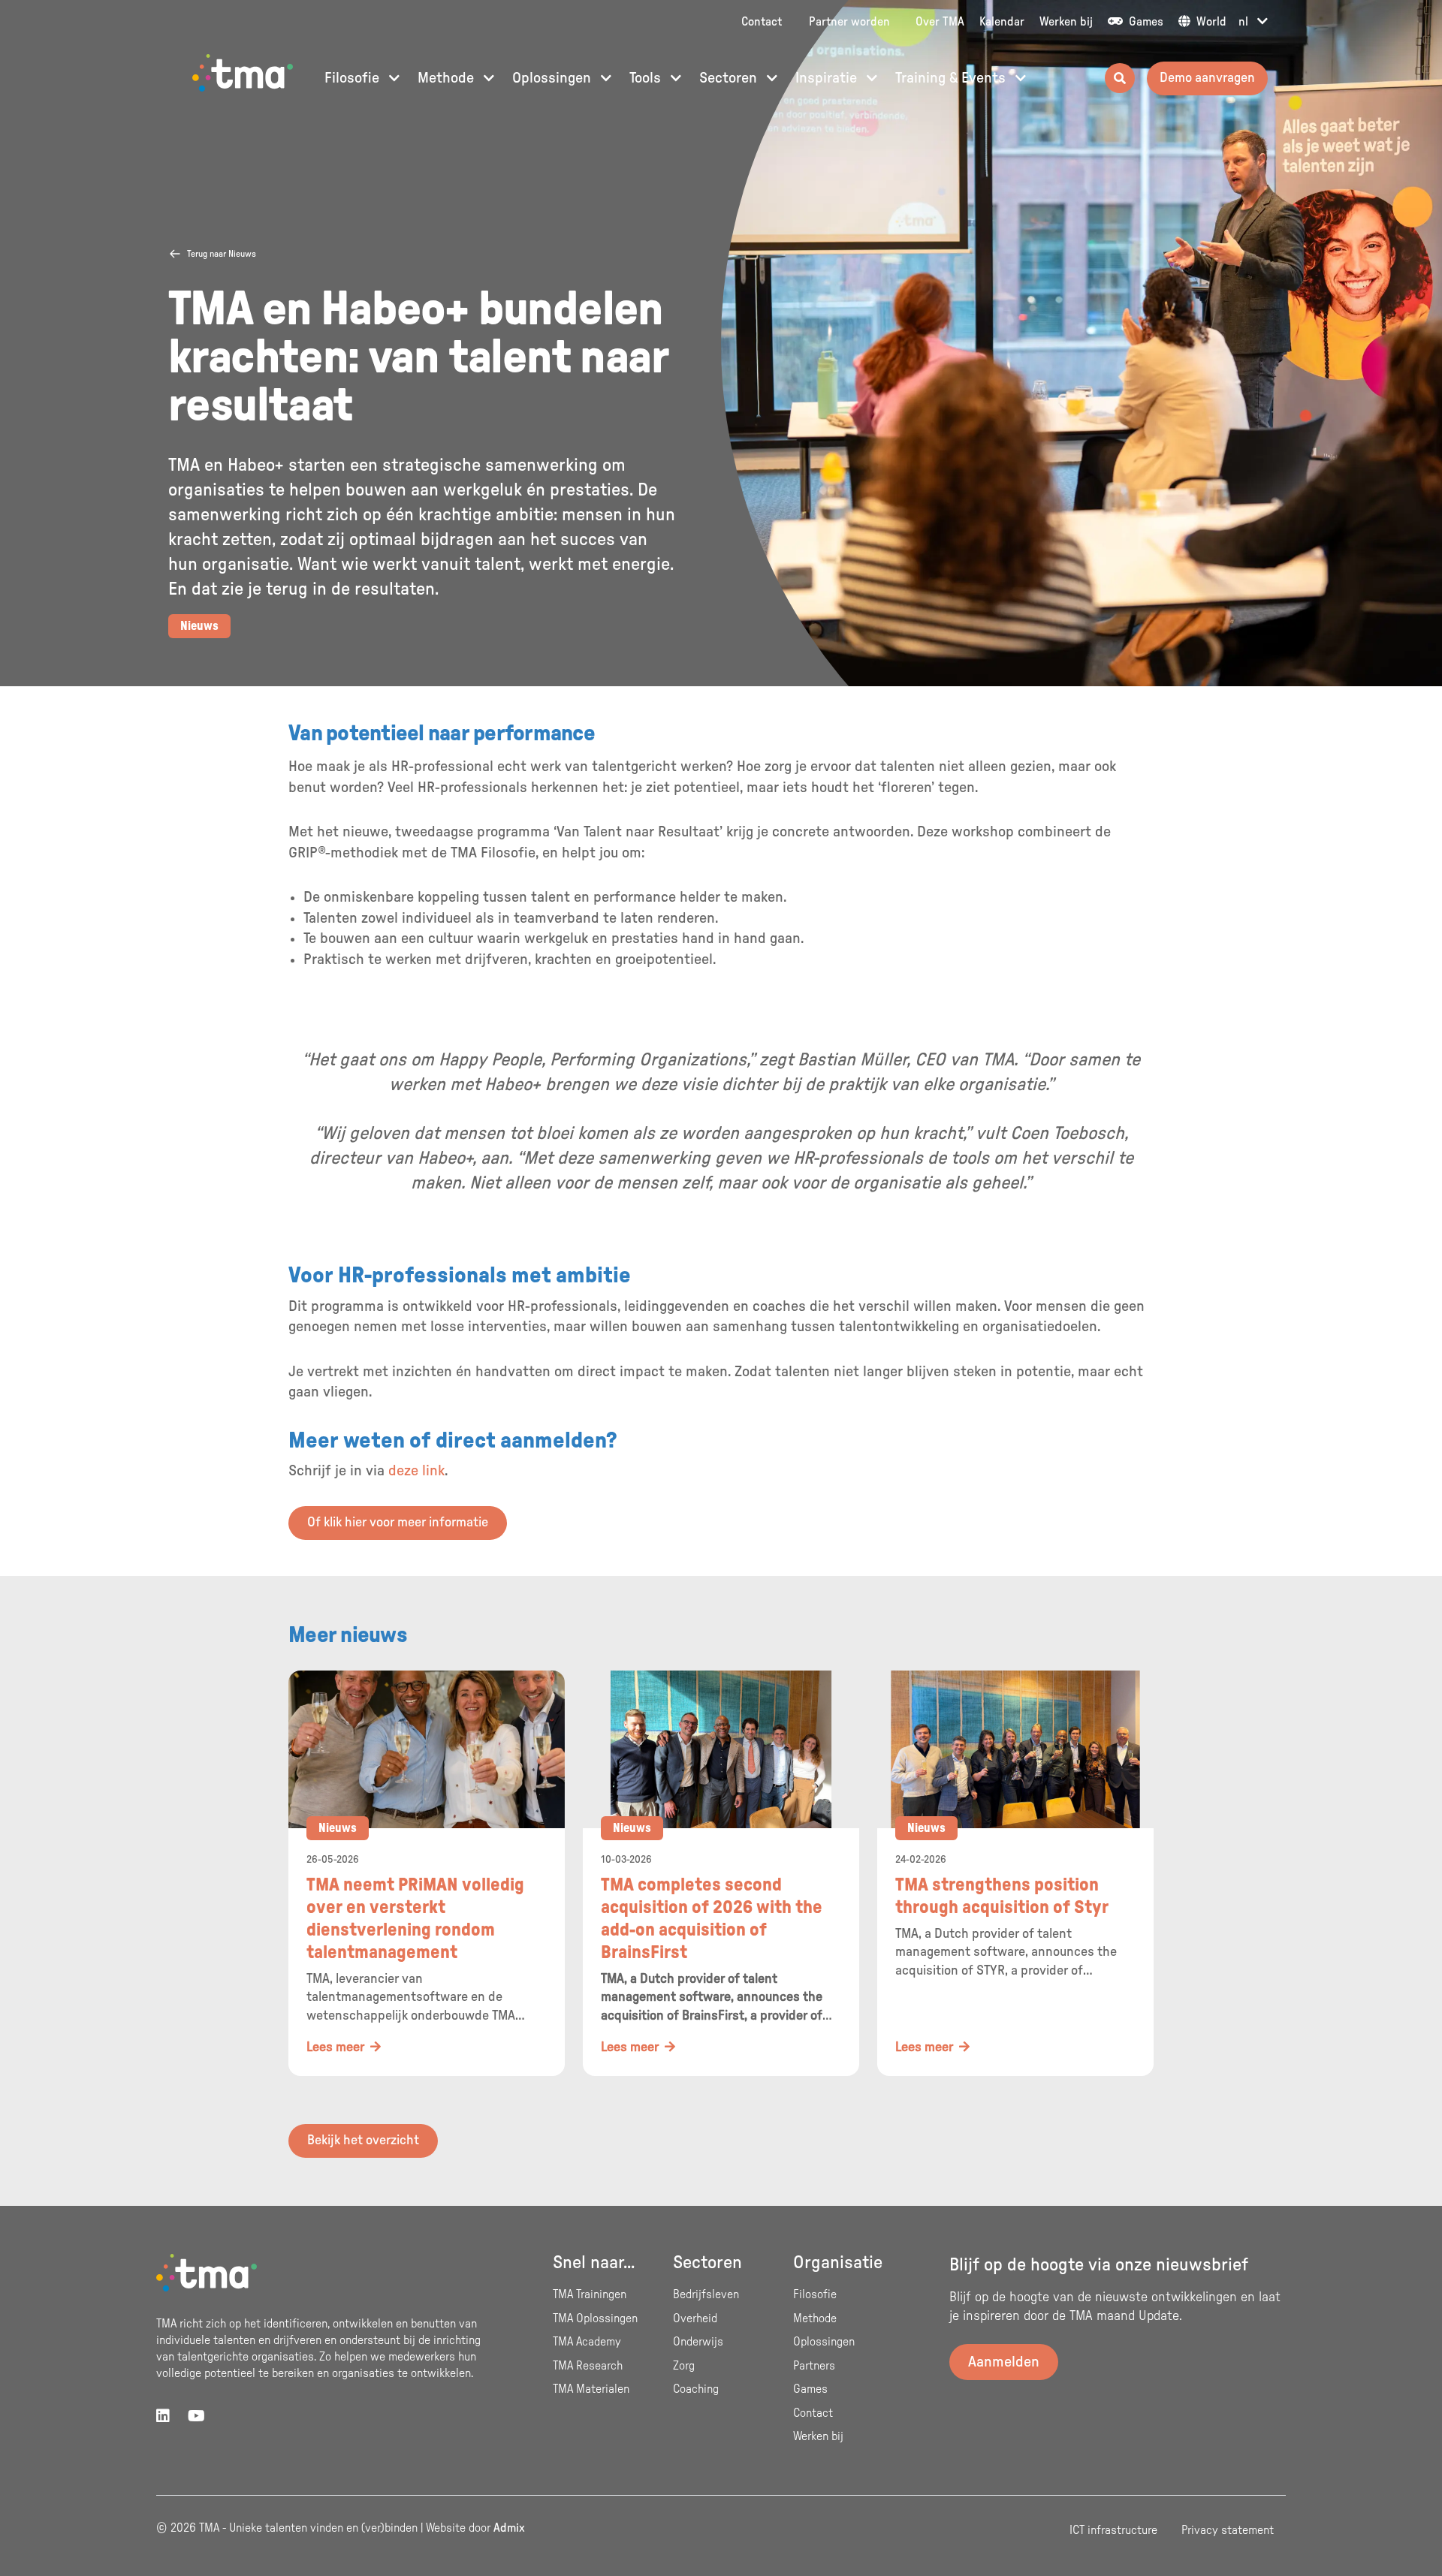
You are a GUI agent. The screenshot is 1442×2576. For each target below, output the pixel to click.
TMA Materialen (591, 2389)
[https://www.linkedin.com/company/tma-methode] (163, 2417)
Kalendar (1002, 22)
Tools (647, 78)
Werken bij (1066, 22)
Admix (509, 2528)
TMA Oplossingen (595, 2318)
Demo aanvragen (1207, 78)
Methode (448, 78)
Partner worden (849, 22)
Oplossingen (554, 78)
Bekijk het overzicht (363, 2141)
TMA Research (588, 2366)
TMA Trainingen (590, 2294)
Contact (762, 22)
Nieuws (199, 626)
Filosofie (354, 78)
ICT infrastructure (1113, 2530)
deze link (416, 1471)
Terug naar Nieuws (222, 254)
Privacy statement (1228, 2530)
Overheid (695, 2318)
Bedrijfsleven (706, 2294)
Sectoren (730, 78)
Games (1145, 22)
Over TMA (940, 22)
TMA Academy (587, 2342)
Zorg (684, 2366)
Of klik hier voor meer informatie (398, 1523)
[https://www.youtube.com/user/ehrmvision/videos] (196, 2417)
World (1210, 22)
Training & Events (952, 78)
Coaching (696, 2389)
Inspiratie (828, 78)
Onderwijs (698, 2342)
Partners (814, 2366)
